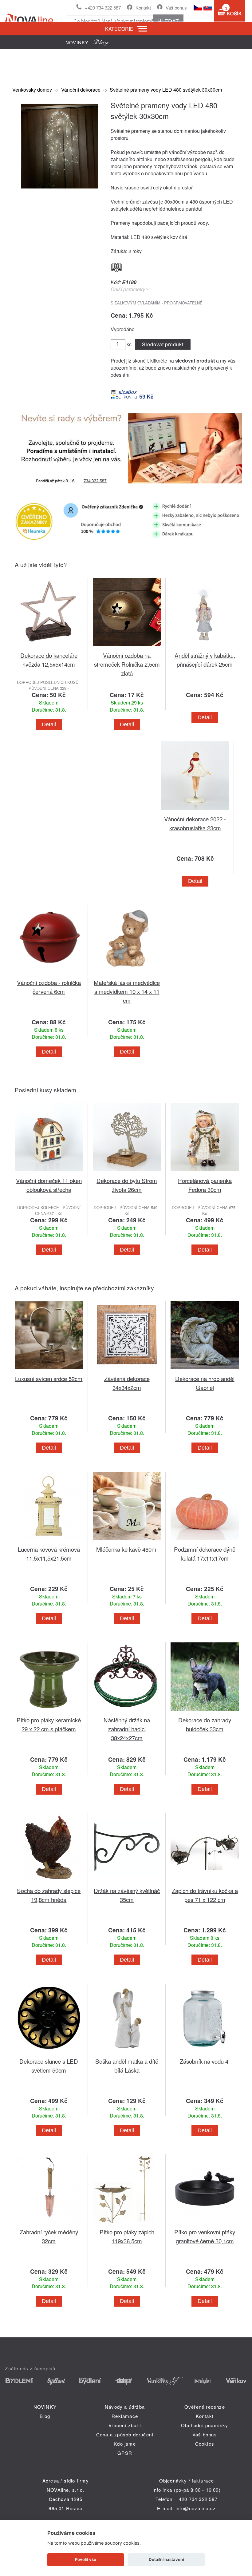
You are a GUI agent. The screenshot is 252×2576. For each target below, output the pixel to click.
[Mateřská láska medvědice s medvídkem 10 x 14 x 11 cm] (127, 974)
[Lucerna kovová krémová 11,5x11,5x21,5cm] (49, 1541)
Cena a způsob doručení (125, 2434)
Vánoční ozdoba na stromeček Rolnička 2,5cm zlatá (127, 664)
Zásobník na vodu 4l (205, 2061)
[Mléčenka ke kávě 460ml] (127, 1541)
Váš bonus (176, 8)
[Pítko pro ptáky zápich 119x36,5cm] (127, 2224)
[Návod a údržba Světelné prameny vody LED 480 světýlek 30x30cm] (116, 266)
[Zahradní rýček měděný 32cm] (49, 2224)
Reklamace (125, 2416)
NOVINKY (45, 2407)
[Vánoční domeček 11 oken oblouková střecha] (49, 1172)
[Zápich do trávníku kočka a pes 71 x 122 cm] (205, 1882)
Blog (45, 2416)
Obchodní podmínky (205, 2425)
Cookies (205, 2444)
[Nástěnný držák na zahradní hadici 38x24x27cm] (127, 1712)
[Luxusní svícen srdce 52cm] (49, 1370)
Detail (49, 724)
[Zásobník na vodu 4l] (205, 2053)
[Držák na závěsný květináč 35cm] (127, 1882)
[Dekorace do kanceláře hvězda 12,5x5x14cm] (49, 647)
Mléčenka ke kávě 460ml (127, 1549)
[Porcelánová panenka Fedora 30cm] (205, 1172)
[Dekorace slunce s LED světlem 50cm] (49, 2053)
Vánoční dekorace (81, 90)
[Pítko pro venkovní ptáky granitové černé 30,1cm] (205, 2224)
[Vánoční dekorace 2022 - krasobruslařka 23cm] (195, 811)
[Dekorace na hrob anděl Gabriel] (205, 1370)
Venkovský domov (32, 90)
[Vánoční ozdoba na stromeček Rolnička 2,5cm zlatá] (127, 647)
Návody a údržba (125, 2407)
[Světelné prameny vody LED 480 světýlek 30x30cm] (58, 189)
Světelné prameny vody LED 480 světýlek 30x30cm (166, 90)
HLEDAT (168, 21)
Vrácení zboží (125, 2425)
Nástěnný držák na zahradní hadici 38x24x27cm (127, 1729)
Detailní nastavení (166, 2559)
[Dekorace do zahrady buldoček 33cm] (205, 1712)
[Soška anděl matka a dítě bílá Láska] (127, 2053)
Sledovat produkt (163, 344)
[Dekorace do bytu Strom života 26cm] (127, 1172)
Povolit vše (86, 2559)
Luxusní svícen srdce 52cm (49, 1378)
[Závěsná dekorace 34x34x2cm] (127, 1370)
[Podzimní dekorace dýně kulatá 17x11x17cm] (205, 1541)
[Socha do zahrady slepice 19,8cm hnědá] (49, 1882)
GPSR (125, 2453)
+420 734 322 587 (103, 8)
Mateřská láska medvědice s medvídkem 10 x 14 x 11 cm (127, 991)
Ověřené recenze (205, 2407)
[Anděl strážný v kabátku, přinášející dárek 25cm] (205, 647)
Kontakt (143, 8)
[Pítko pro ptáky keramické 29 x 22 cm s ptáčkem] (49, 1712)
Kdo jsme (125, 2444)
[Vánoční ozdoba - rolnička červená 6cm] (49, 974)
